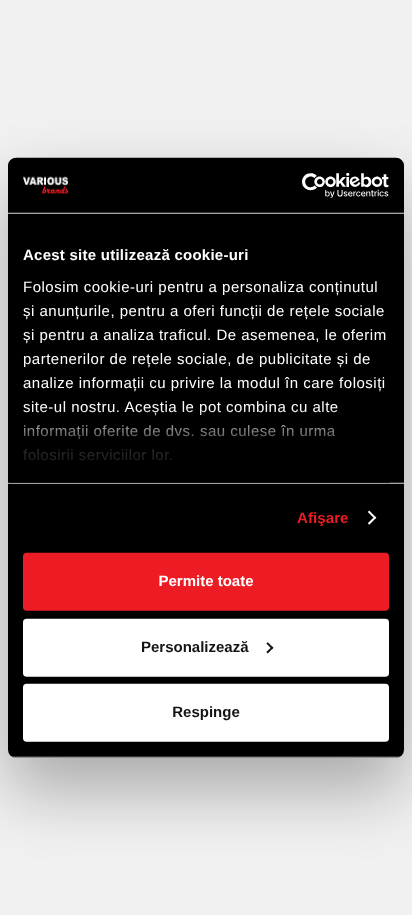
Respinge (206, 712)
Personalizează (195, 646)
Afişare (323, 517)
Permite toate (205, 581)
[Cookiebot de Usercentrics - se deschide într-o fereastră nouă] (301, 185)
